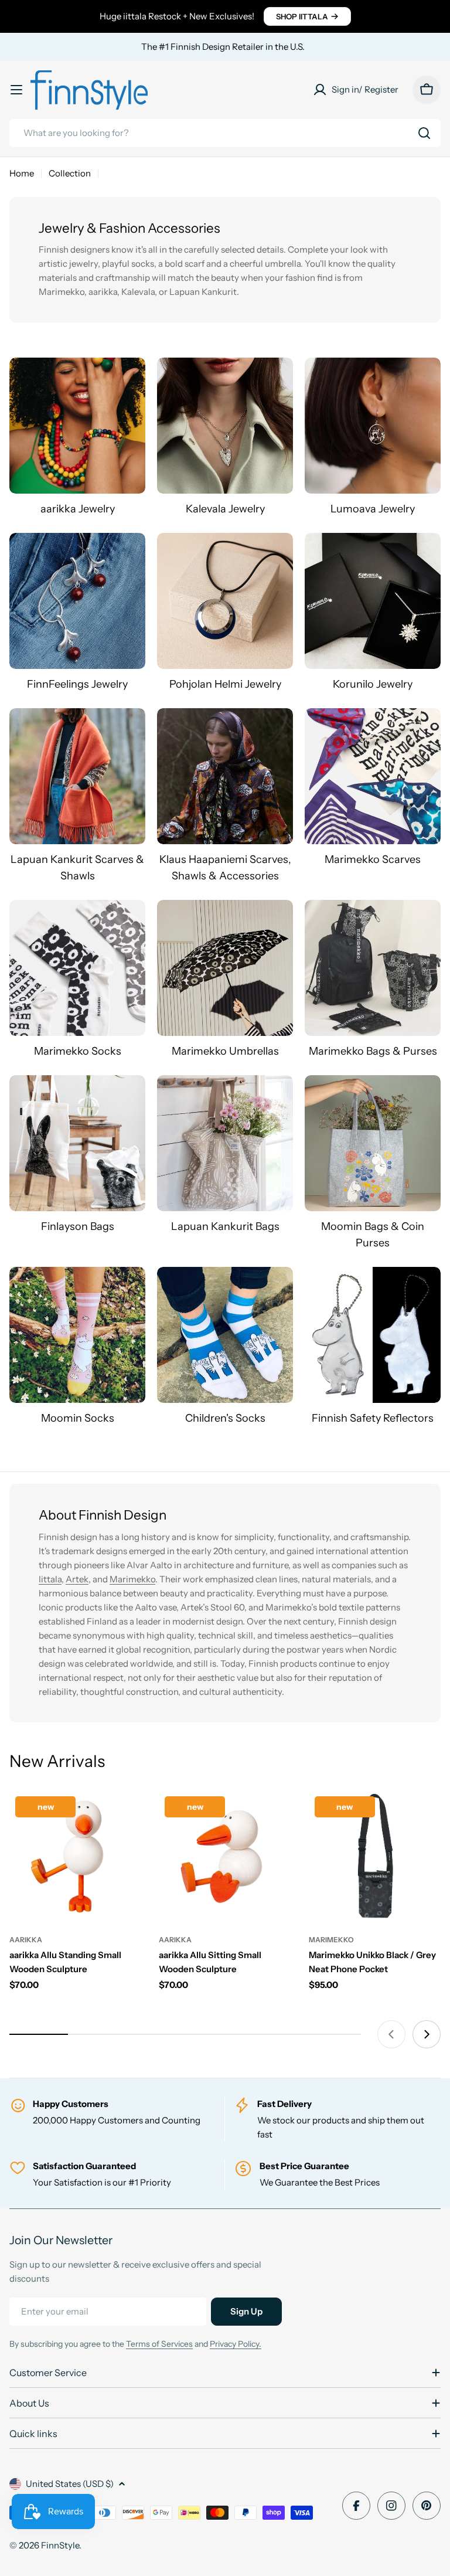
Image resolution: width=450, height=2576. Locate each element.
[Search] (424, 133)
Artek (77, 1579)
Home (22, 173)
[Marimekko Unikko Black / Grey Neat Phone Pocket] (375, 1856)
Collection (70, 173)
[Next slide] (427, 2034)
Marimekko (132, 1579)
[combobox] (225, 133)
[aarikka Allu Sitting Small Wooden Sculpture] (225, 1856)
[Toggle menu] (16, 90)
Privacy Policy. (236, 2344)
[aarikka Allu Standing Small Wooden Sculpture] (75, 1856)
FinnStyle (60, 2545)
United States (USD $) (70, 2484)
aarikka (26, 1940)
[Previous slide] (391, 2034)
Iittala (50, 1579)
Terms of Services (159, 2344)
